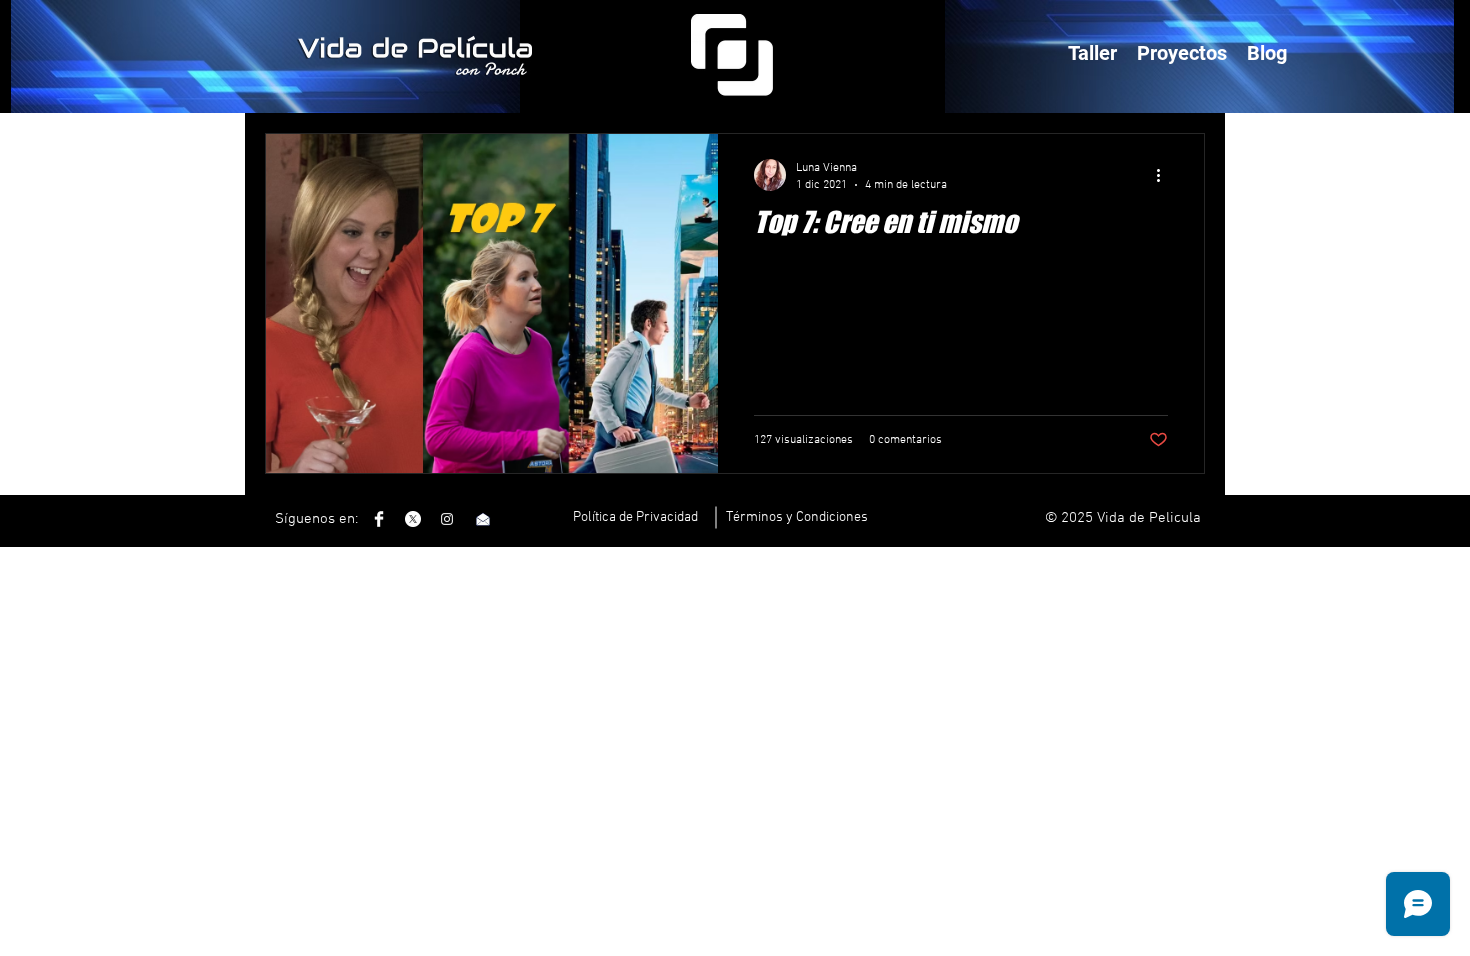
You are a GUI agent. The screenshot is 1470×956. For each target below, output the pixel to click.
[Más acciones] (1165, 175)
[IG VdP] (447, 519)
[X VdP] (413, 519)
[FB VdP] (379, 519)
